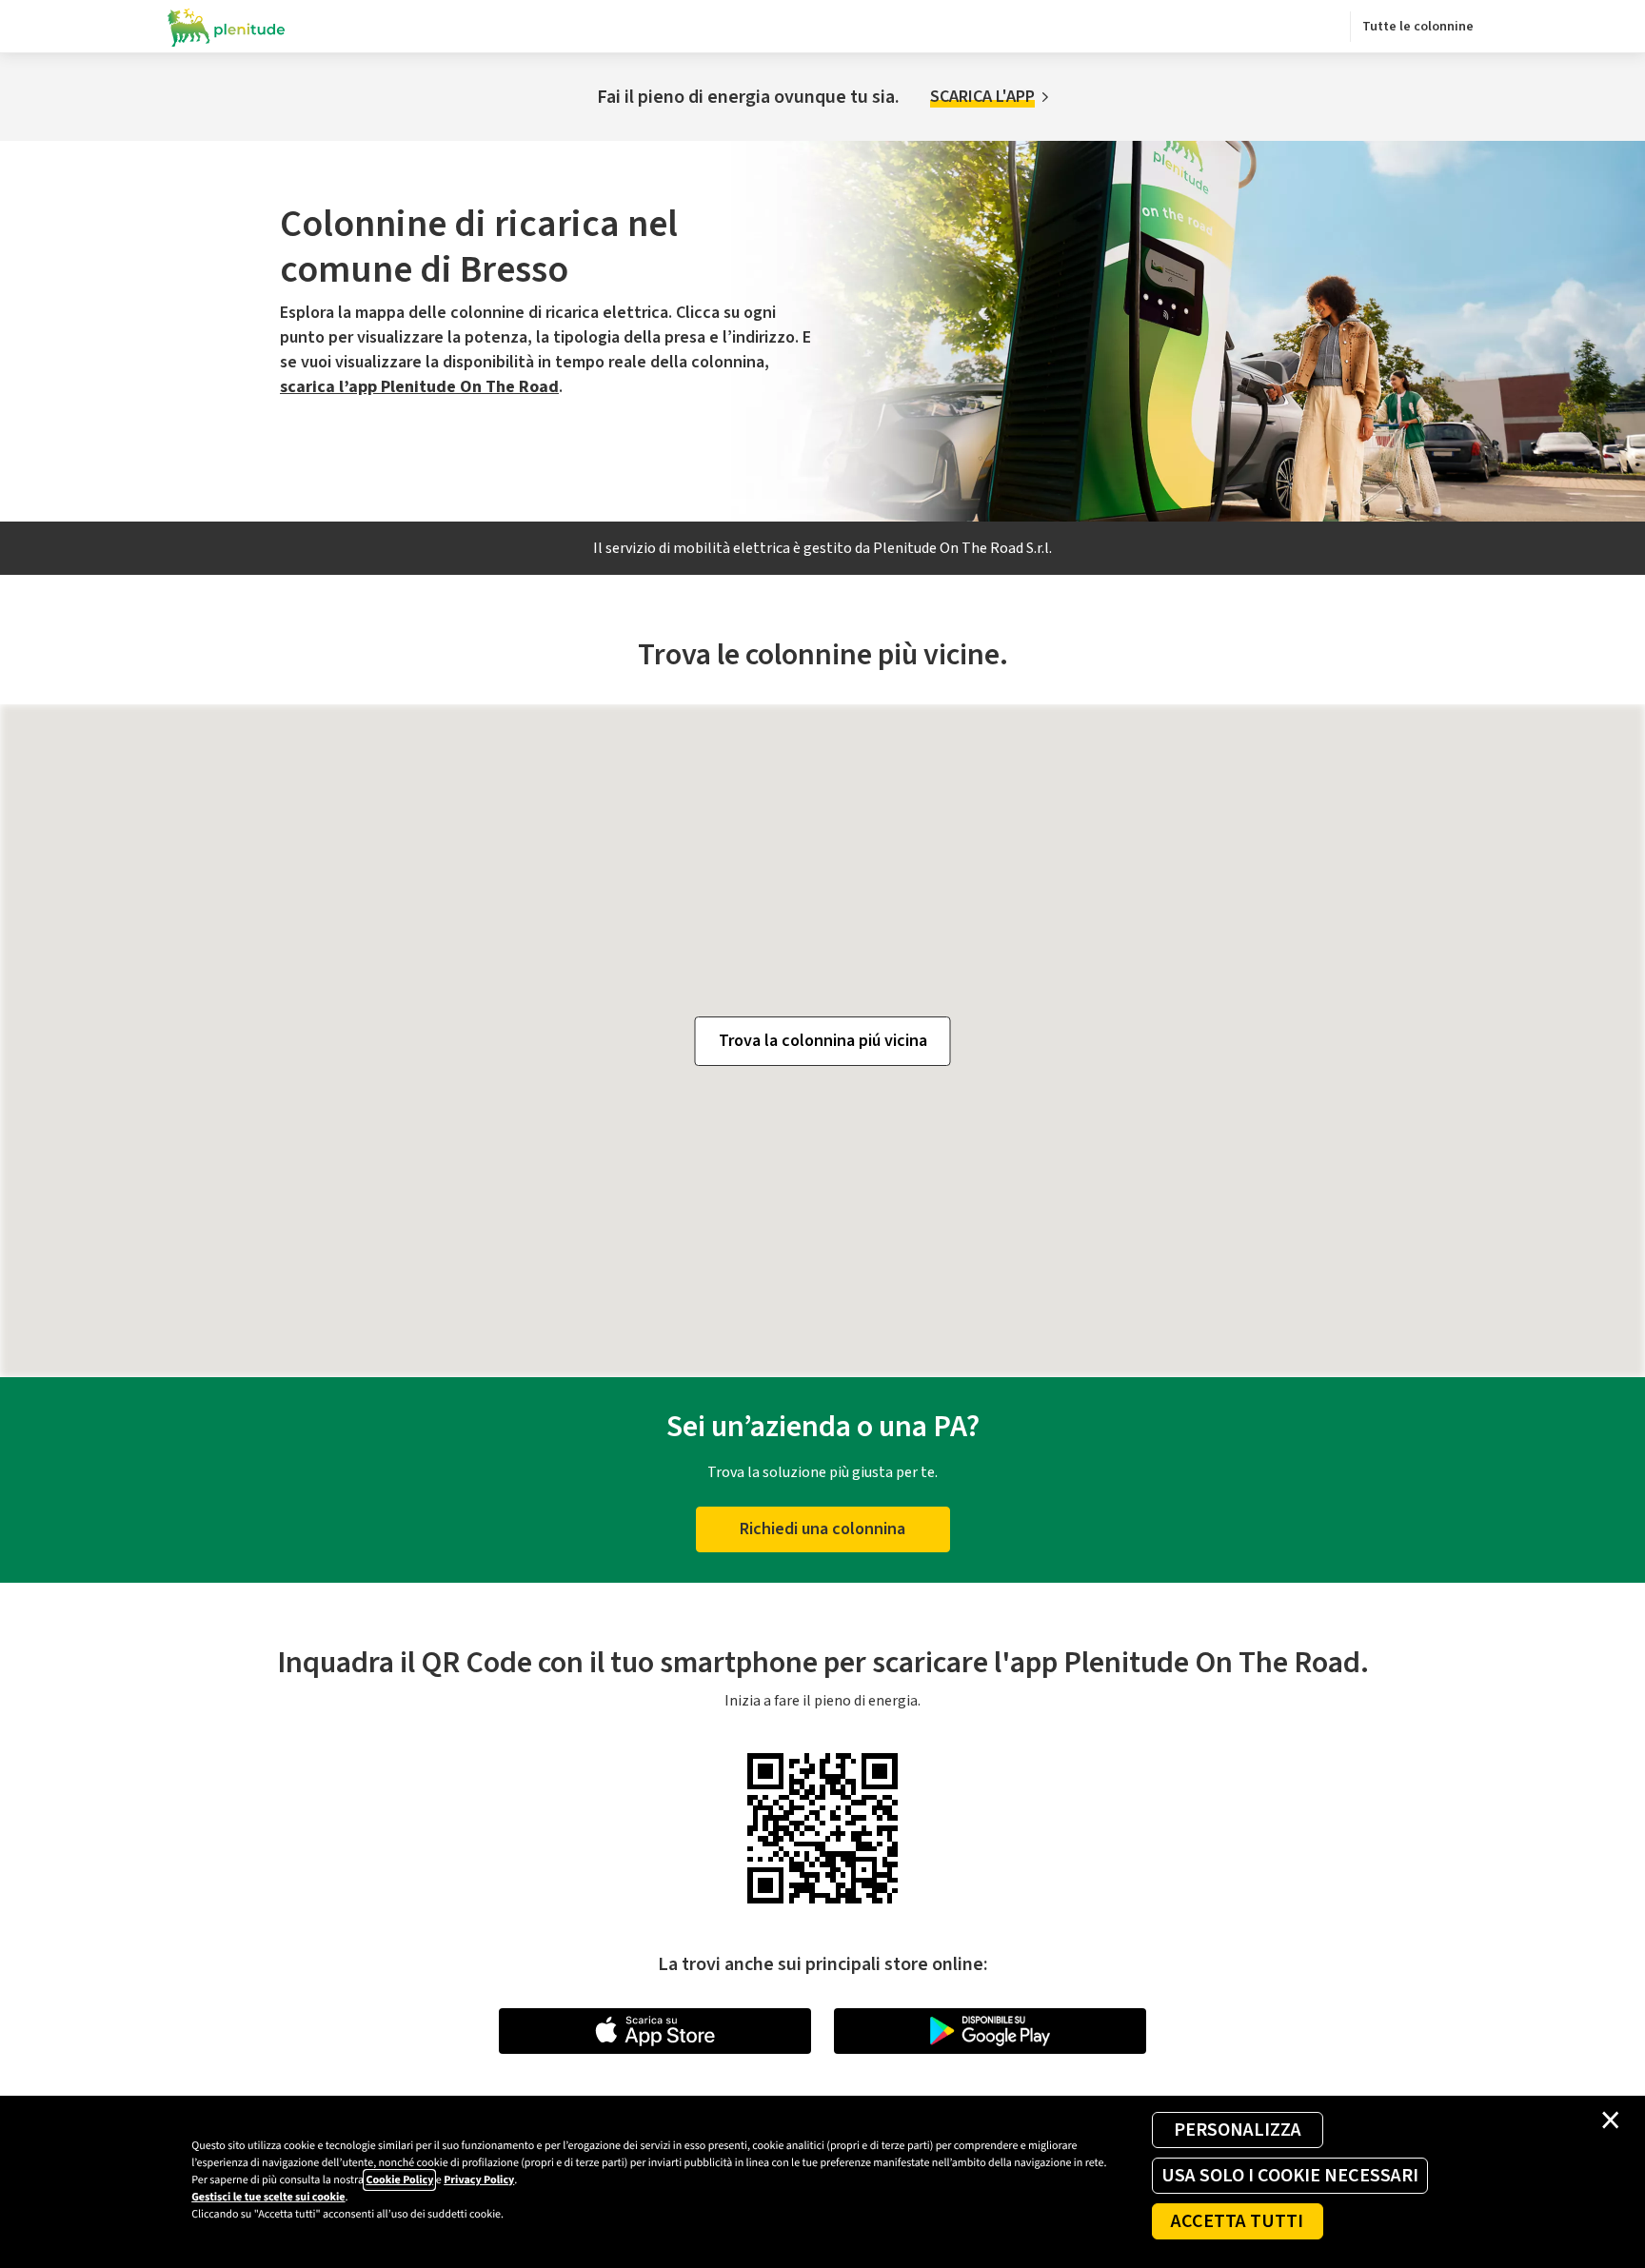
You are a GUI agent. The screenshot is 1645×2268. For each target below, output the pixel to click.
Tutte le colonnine (1418, 27)
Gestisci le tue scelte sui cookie (268, 2197)
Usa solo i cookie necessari (1290, 2176)
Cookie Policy (399, 2180)
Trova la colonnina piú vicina (823, 1041)
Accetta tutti (1237, 2221)
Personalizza (1238, 2130)
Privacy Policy (479, 2180)
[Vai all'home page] (227, 27)
